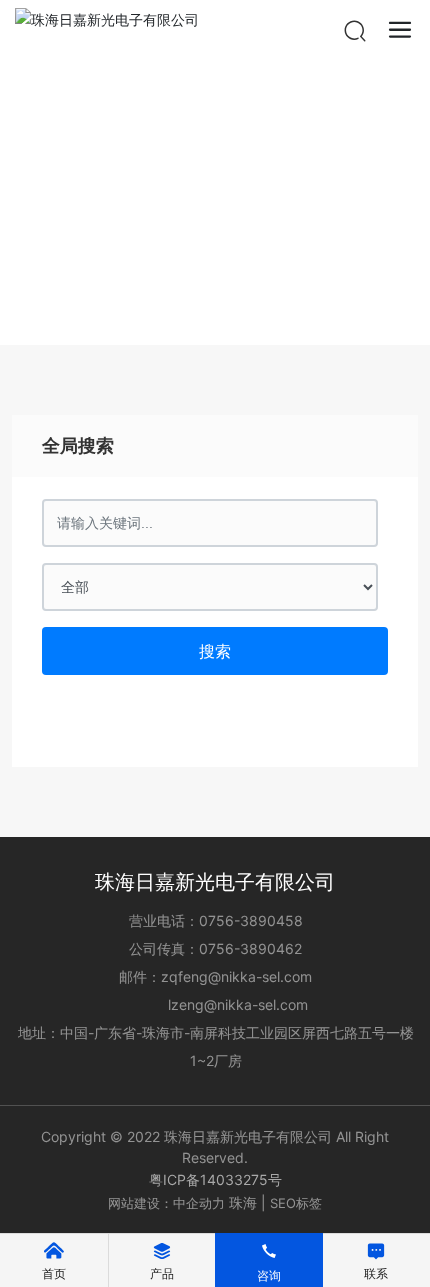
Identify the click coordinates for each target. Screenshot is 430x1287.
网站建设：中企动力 (166, 1203)
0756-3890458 (251, 920)
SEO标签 (296, 1203)
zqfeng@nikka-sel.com (236, 976)
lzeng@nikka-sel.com (238, 1004)
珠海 (243, 1202)
